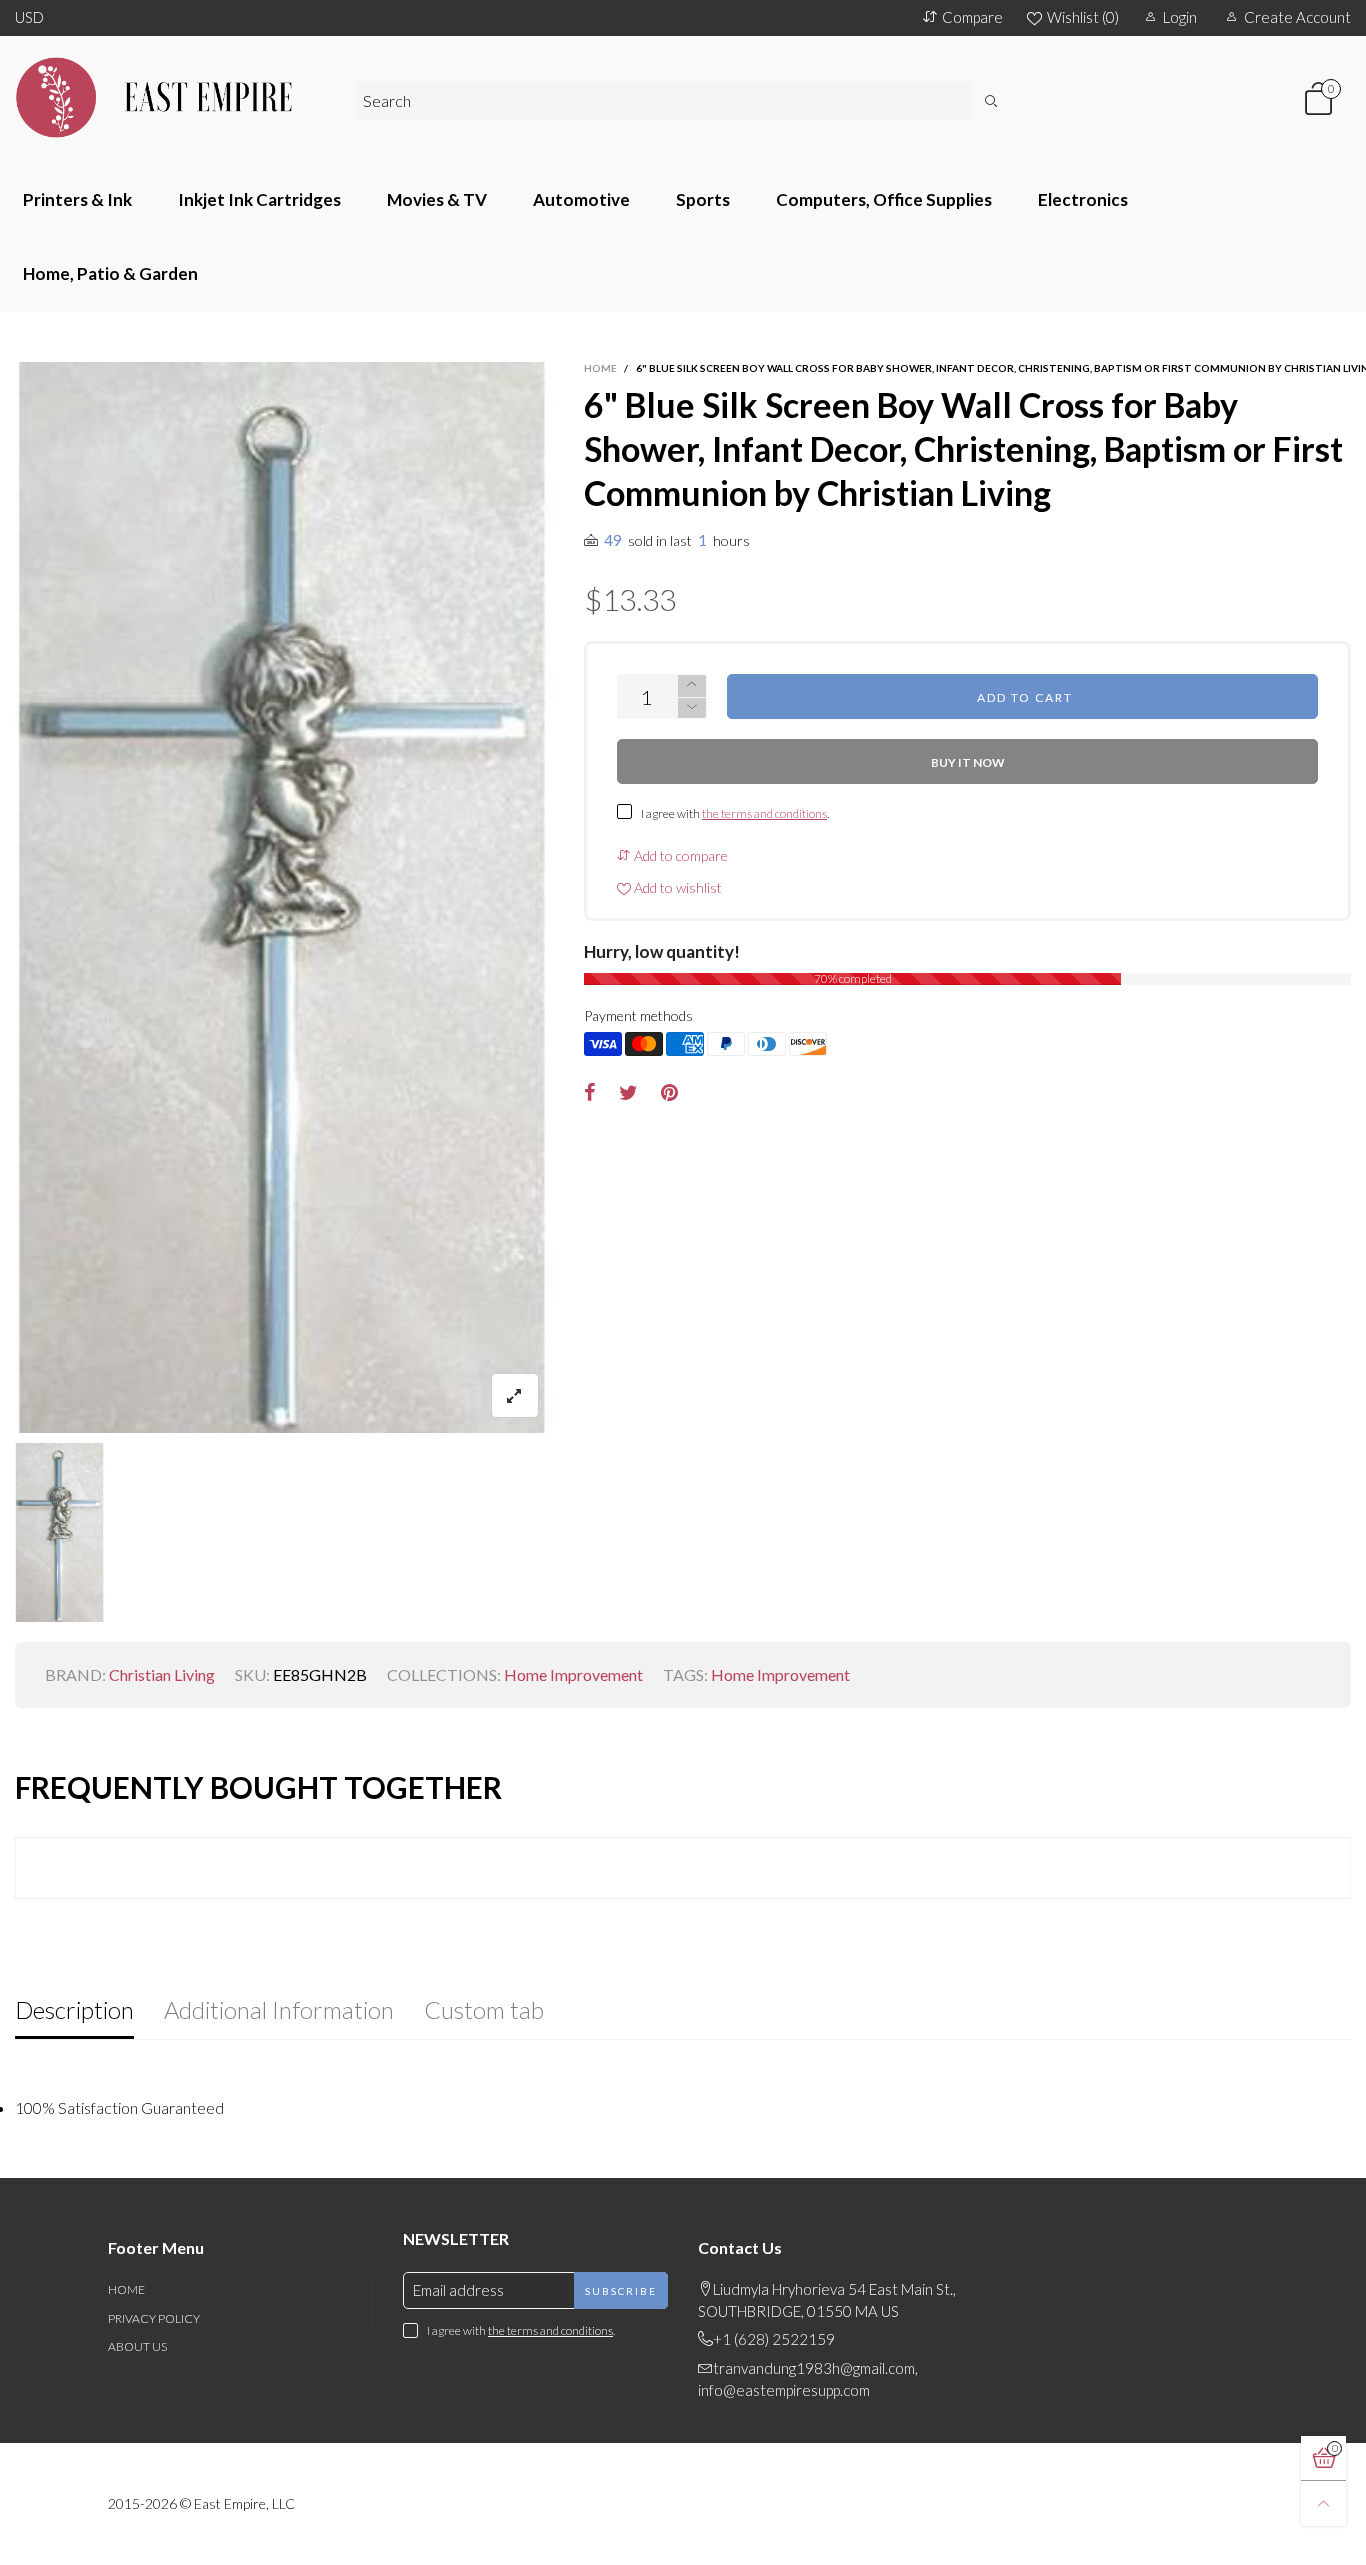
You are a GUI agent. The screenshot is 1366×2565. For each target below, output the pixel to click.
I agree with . (735, 813)
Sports (703, 199)
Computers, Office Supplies (884, 199)
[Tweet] (628, 1093)
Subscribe (621, 2291)
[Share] (590, 1093)
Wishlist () (1083, 17)
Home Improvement (573, 1674)
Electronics (1083, 199)
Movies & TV (437, 199)
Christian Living (162, 1674)
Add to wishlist (676, 887)
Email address (458, 2290)
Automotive (581, 199)
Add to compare (679, 855)
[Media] (515, 1395)
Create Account (1297, 17)
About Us (137, 2346)
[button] (692, 708)
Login (1180, 17)
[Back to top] (1323, 2503)
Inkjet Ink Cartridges (259, 199)
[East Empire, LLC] (171, 97)
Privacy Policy (154, 2318)
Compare (972, 17)
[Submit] (991, 100)
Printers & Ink (77, 199)
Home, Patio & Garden (110, 273)
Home (126, 2289)
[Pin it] (669, 1093)
